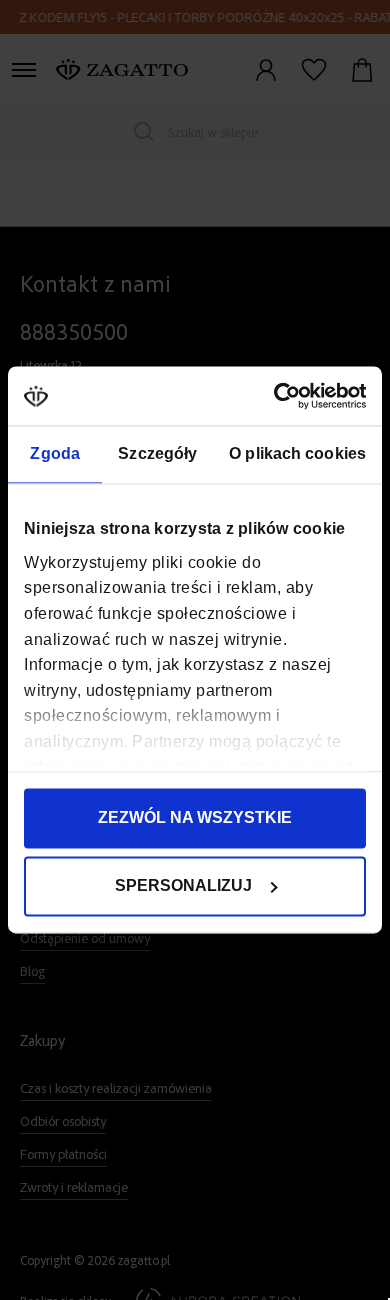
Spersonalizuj (183, 886)
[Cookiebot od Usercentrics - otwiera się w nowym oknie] (279, 395)
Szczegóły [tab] (157, 454)
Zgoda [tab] (55, 454)
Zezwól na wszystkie (195, 818)
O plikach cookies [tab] (297, 454)
